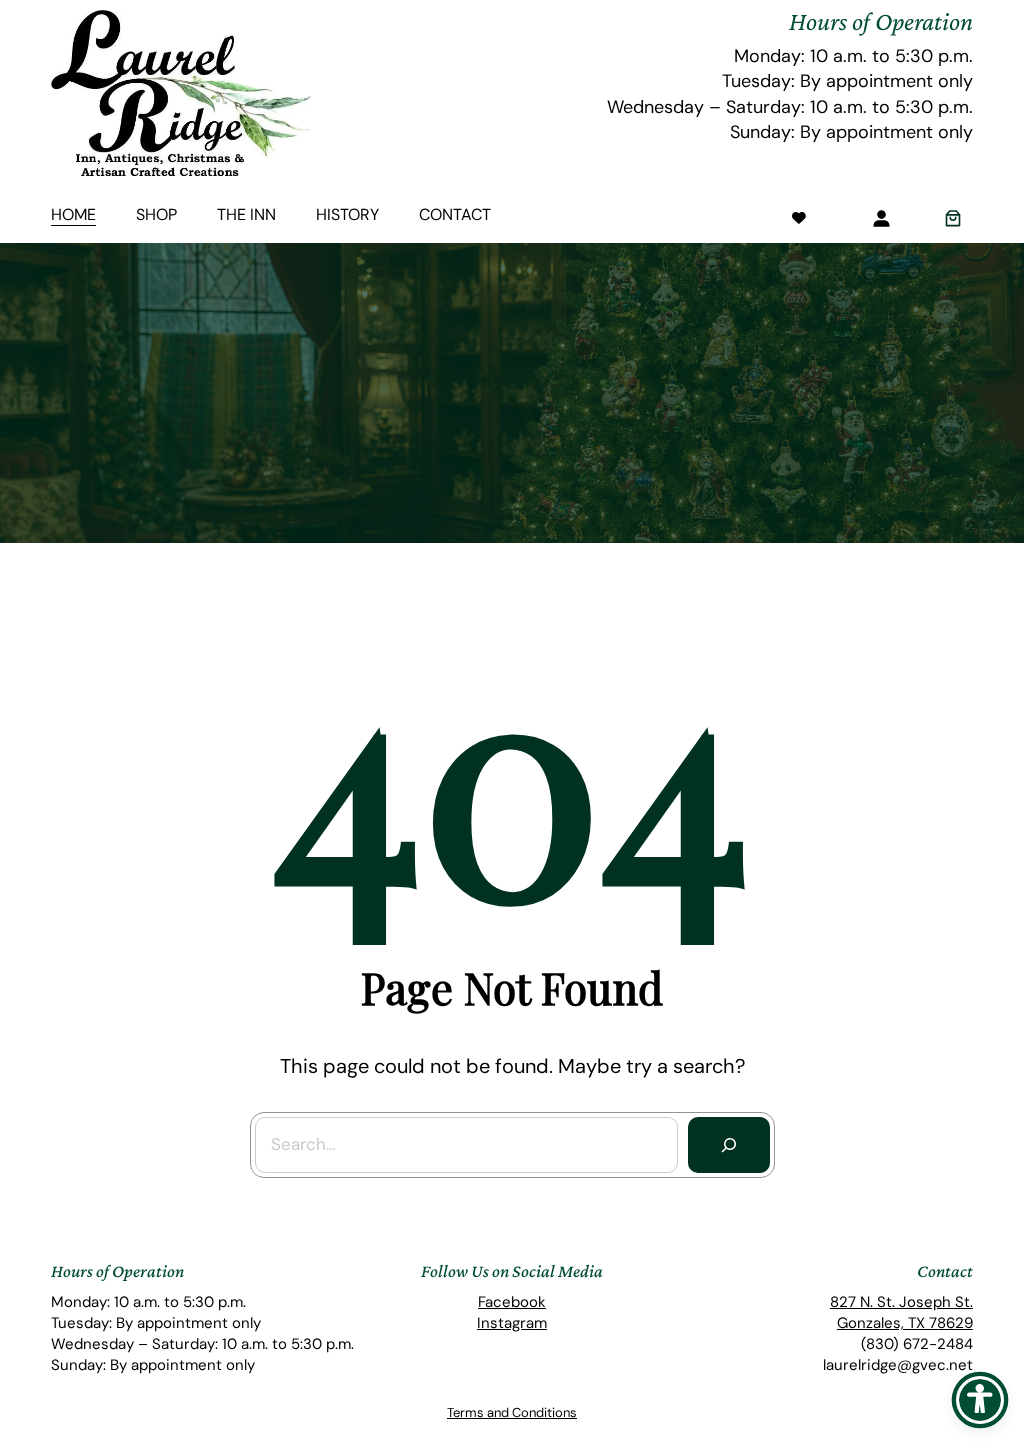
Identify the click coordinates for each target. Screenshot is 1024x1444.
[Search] (729, 1145)
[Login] (881, 218)
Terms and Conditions (512, 1412)
